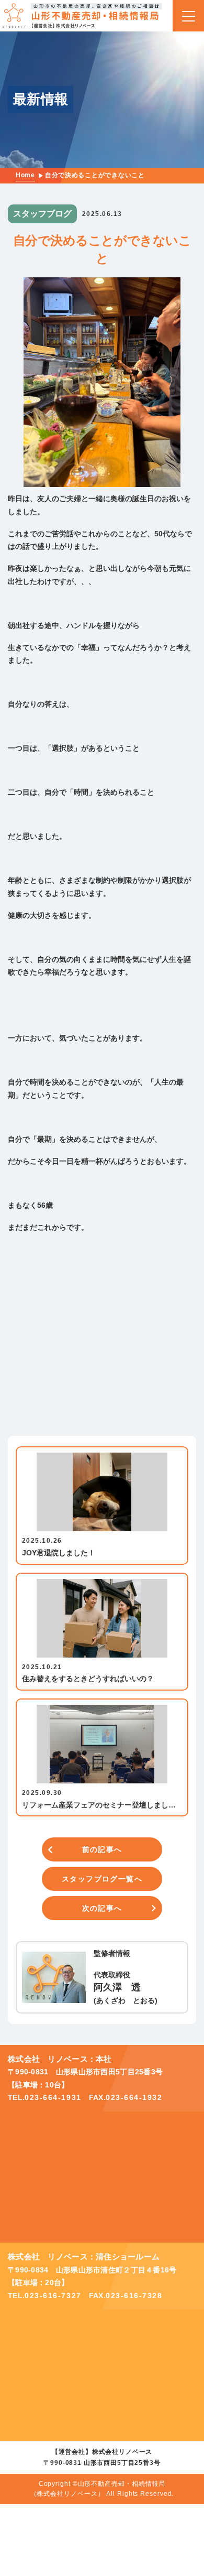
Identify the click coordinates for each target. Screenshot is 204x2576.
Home (25, 175)
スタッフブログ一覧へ (102, 1879)
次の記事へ (102, 1908)
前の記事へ (102, 1849)
